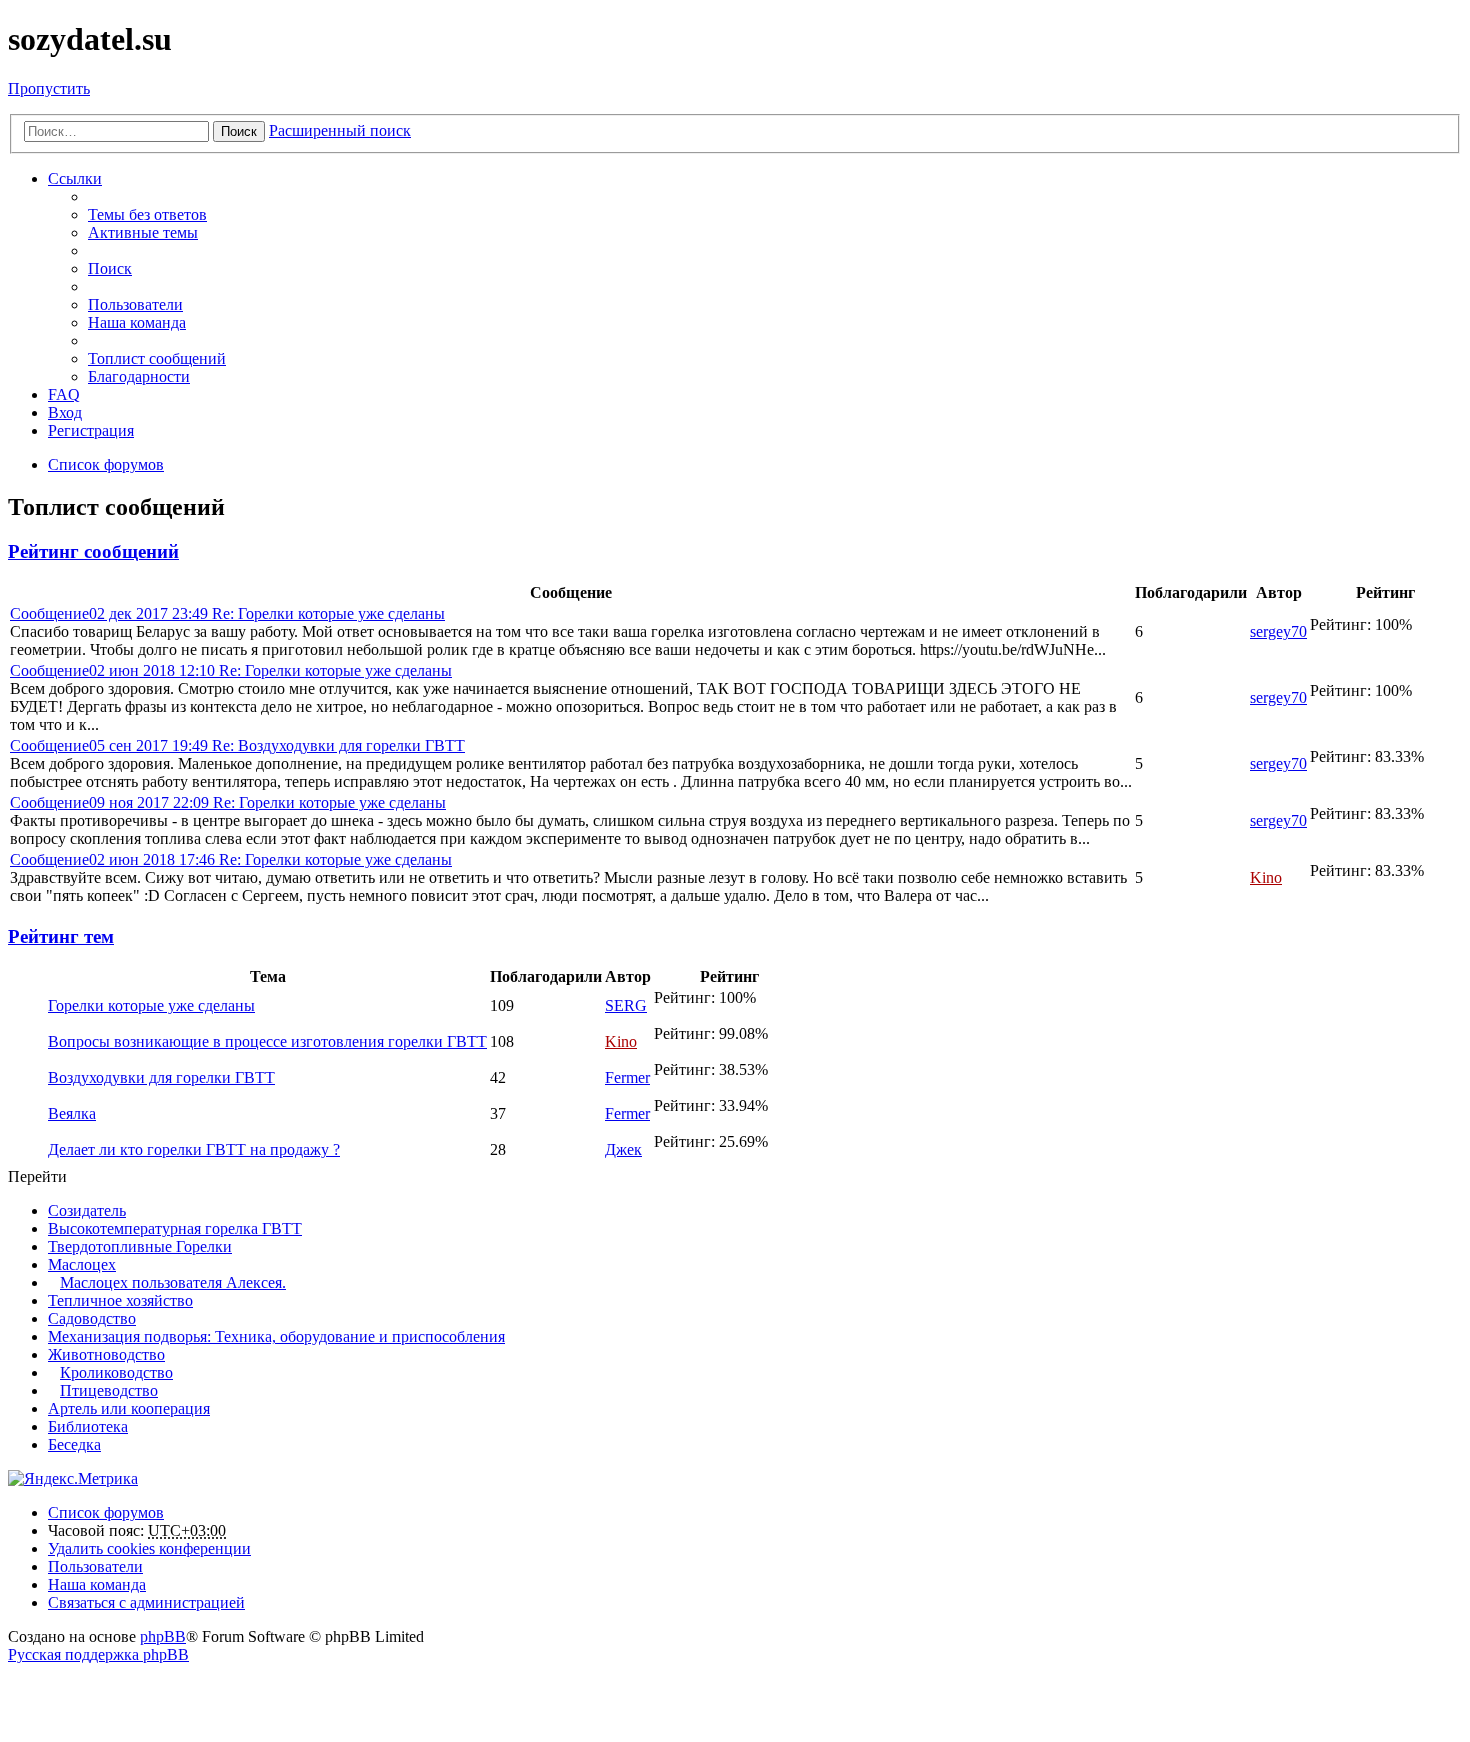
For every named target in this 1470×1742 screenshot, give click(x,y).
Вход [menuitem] (65, 412)
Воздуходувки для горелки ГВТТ (161, 1077)
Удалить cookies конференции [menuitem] (149, 1548)
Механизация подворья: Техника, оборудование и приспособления (276, 1336)
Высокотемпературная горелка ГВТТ (175, 1228)
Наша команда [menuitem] (137, 322)
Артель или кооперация (129, 1408)
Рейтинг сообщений (93, 551)
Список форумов (106, 1512)
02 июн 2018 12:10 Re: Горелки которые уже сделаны (231, 670)
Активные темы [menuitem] (143, 232)
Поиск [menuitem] (110, 268)
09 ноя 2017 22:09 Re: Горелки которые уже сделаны (228, 802)
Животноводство (106, 1354)
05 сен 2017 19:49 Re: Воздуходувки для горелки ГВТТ (237, 745)
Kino (1266, 877)
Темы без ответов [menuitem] (147, 214)
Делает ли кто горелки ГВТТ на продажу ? (194, 1149)
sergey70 (1278, 631)
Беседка (74, 1444)
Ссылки (75, 178)
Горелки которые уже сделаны (151, 1005)
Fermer (627, 1077)
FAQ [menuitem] (64, 394)
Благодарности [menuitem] (139, 376)
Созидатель (87, 1210)
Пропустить (49, 88)
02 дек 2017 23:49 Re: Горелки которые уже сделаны (227, 613)
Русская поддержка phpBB (98, 1654)
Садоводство (92, 1318)
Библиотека (88, 1426)
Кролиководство (116, 1372)
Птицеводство (109, 1390)
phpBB (163, 1636)
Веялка (72, 1113)
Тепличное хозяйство (120, 1300)
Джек (623, 1149)
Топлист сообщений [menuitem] (157, 358)
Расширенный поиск (340, 130)
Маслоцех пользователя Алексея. (173, 1282)
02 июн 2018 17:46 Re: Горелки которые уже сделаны (231, 859)
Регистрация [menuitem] (91, 430)
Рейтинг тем (61, 936)
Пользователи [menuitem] (135, 304)
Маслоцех (82, 1264)
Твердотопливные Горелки (140, 1246)
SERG (626, 1005)
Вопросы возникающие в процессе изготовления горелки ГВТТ (267, 1041)
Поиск (239, 131)
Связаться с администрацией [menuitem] (146, 1602)
